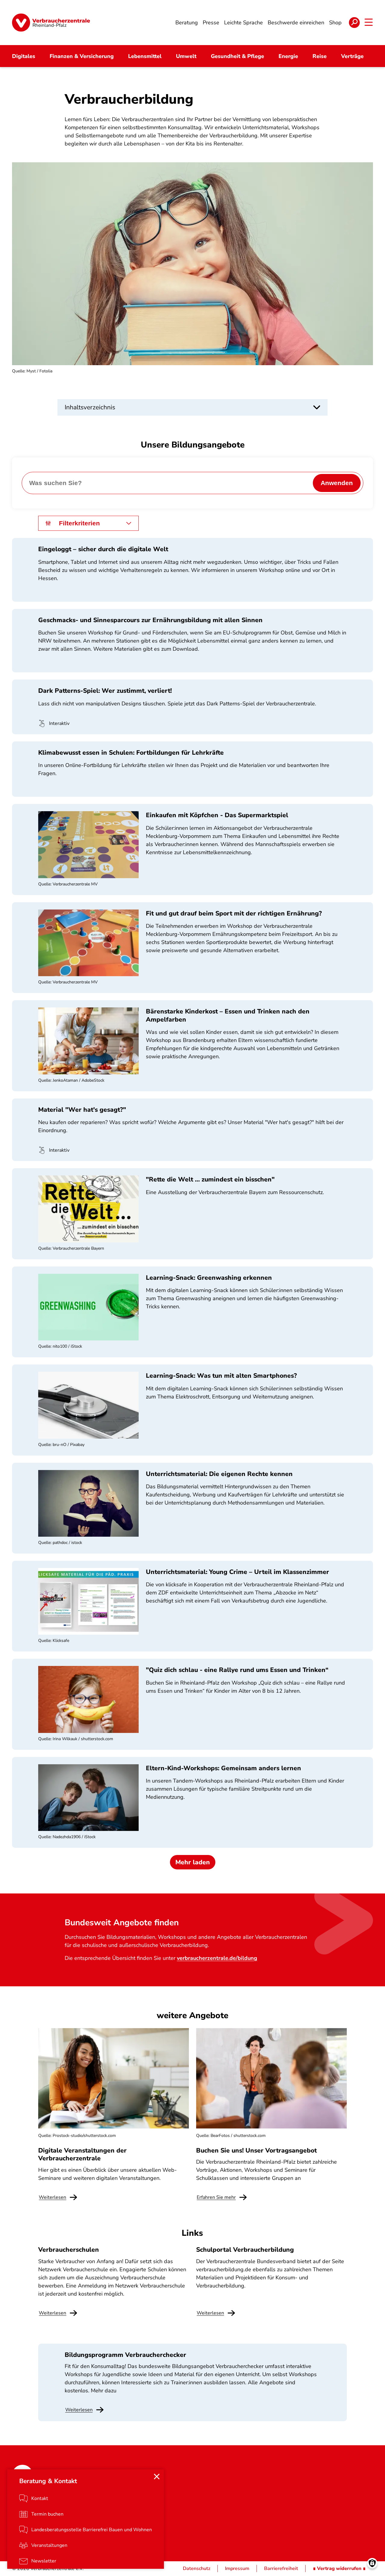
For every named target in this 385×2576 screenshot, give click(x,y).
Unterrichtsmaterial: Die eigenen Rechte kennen (219, 1474)
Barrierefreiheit (281, 2568)
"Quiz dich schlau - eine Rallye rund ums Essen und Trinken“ (237, 1670)
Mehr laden (193, 1862)
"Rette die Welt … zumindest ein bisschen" (210, 1179)
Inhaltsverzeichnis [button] (90, 407)
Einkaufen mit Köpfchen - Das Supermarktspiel (217, 815)
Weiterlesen (79, 2410)
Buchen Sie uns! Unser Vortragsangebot (256, 2150)
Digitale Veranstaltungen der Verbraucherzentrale (82, 2154)
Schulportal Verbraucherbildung (245, 2250)
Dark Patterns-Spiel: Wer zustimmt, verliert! (105, 691)
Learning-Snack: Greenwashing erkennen (209, 1278)
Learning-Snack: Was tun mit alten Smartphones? (221, 1376)
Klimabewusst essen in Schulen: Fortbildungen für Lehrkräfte (131, 753)
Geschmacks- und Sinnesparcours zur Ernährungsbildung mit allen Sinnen (150, 620)
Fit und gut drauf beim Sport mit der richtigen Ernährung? (234, 913)
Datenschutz (197, 2568)
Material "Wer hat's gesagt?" (82, 1110)
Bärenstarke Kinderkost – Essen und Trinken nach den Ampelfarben (228, 1015)
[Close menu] (157, 2477)
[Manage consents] (372, 2563)
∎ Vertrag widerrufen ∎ (339, 2568)
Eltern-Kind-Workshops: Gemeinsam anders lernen (223, 1768)
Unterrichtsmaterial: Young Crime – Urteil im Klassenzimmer (237, 1572)
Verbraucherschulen (69, 2250)
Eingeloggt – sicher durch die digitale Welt (103, 549)
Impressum (237, 2568)
